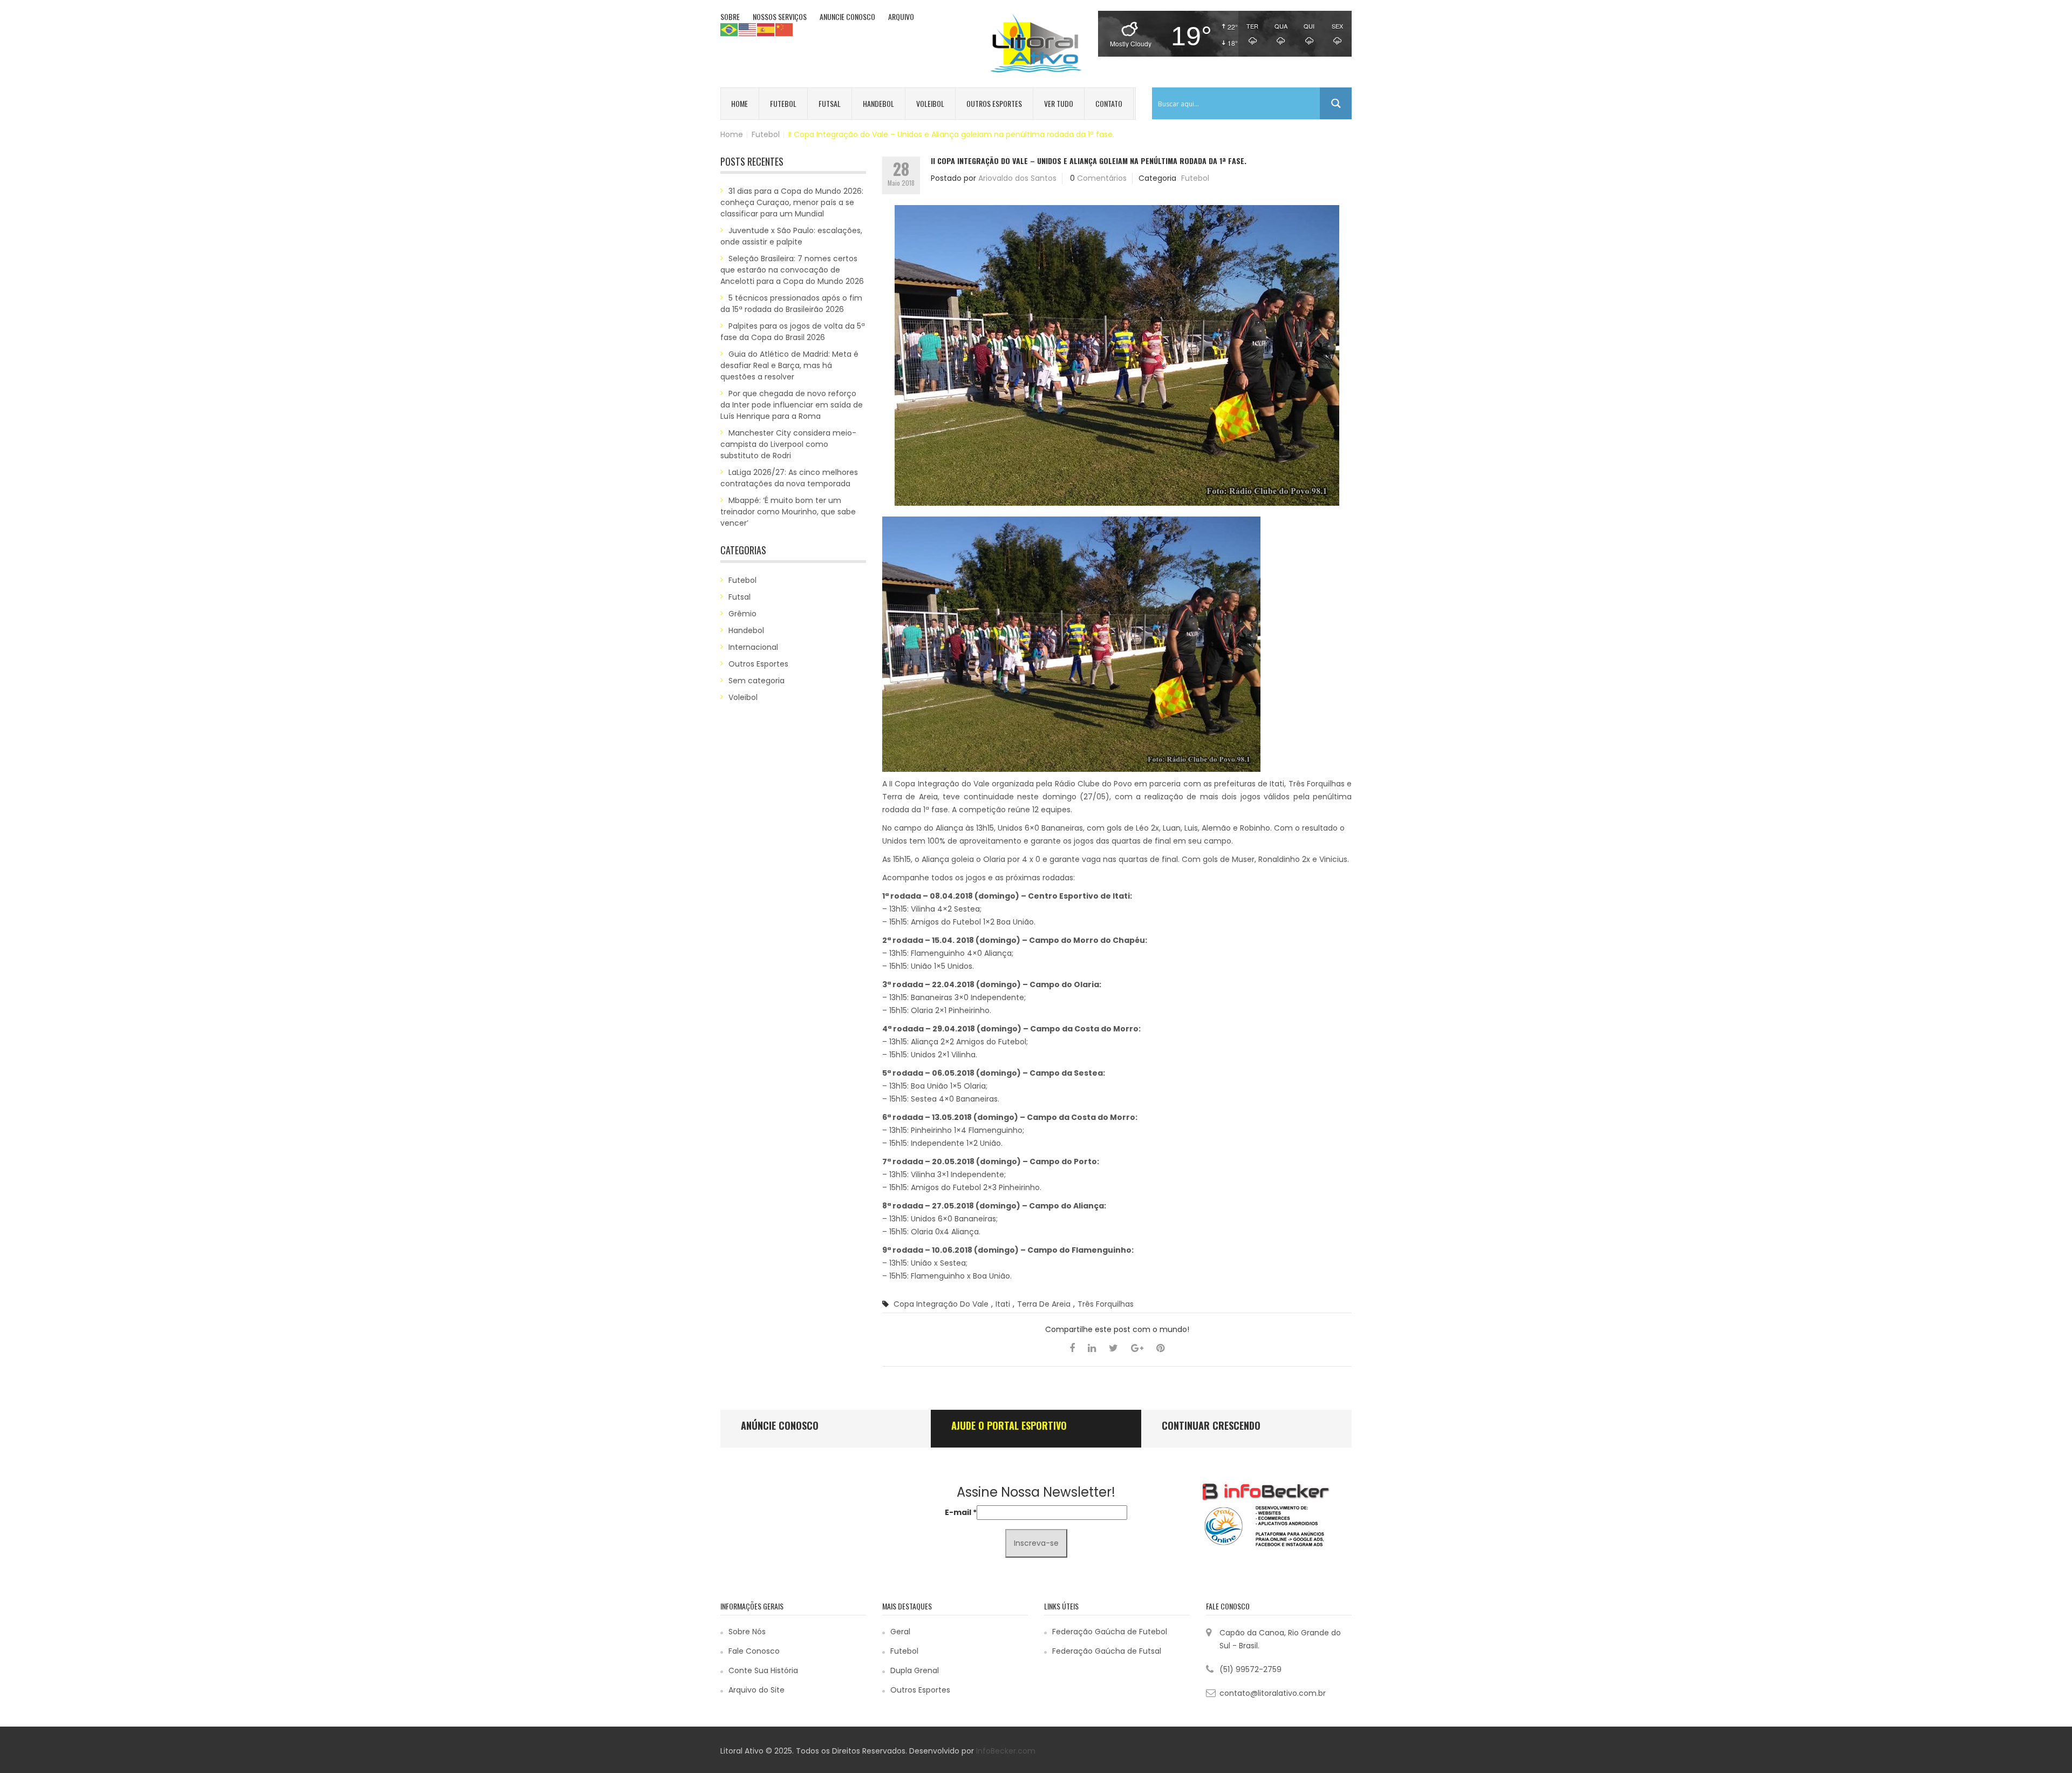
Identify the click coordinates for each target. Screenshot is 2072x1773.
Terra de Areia (1044, 1304)
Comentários (1102, 178)
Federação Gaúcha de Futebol (1110, 1632)
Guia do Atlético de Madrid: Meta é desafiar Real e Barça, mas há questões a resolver (789, 365)
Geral (900, 1632)
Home (739, 103)
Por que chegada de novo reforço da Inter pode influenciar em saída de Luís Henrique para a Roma (792, 405)
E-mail (961, 1512)
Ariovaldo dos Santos (1017, 178)
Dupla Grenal (915, 1670)
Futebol (783, 103)
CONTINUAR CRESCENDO (1211, 1425)
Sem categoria (756, 681)
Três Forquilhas (1106, 1304)
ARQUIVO (901, 16)
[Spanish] (766, 29)
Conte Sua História (763, 1670)
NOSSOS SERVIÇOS (780, 16)
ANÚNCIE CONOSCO (780, 1425)
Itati (1003, 1304)
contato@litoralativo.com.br (1273, 1693)
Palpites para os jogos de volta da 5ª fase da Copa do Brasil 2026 (793, 332)
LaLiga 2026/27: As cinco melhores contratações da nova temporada (789, 478)
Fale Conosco (754, 1651)
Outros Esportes (994, 103)
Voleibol (930, 103)
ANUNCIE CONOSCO (847, 16)
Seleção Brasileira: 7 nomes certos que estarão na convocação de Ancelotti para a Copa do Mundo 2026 (792, 270)
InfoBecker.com (1006, 1751)
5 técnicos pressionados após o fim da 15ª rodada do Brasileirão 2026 (791, 304)
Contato (1109, 103)
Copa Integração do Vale (941, 1304)
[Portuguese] (730, 29)
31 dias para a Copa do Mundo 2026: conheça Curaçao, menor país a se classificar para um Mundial (792, 202)
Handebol (878, 103)
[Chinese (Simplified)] (785, 29)
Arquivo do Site (756, 1690)
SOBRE (730, 16)
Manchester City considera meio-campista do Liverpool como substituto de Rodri (788, 444)
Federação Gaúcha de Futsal (1107, 1651)
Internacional (753, 647)
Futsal (830, 103)
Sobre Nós (747, 1632)
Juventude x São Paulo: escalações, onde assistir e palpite (791, 236)
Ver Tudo (1059, 103)
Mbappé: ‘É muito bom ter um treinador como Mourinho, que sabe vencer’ (788, 512)
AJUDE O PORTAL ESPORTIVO (1009, 1425)
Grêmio (742, 614)
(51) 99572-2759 (1250, 1669)
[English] (748, 29)
